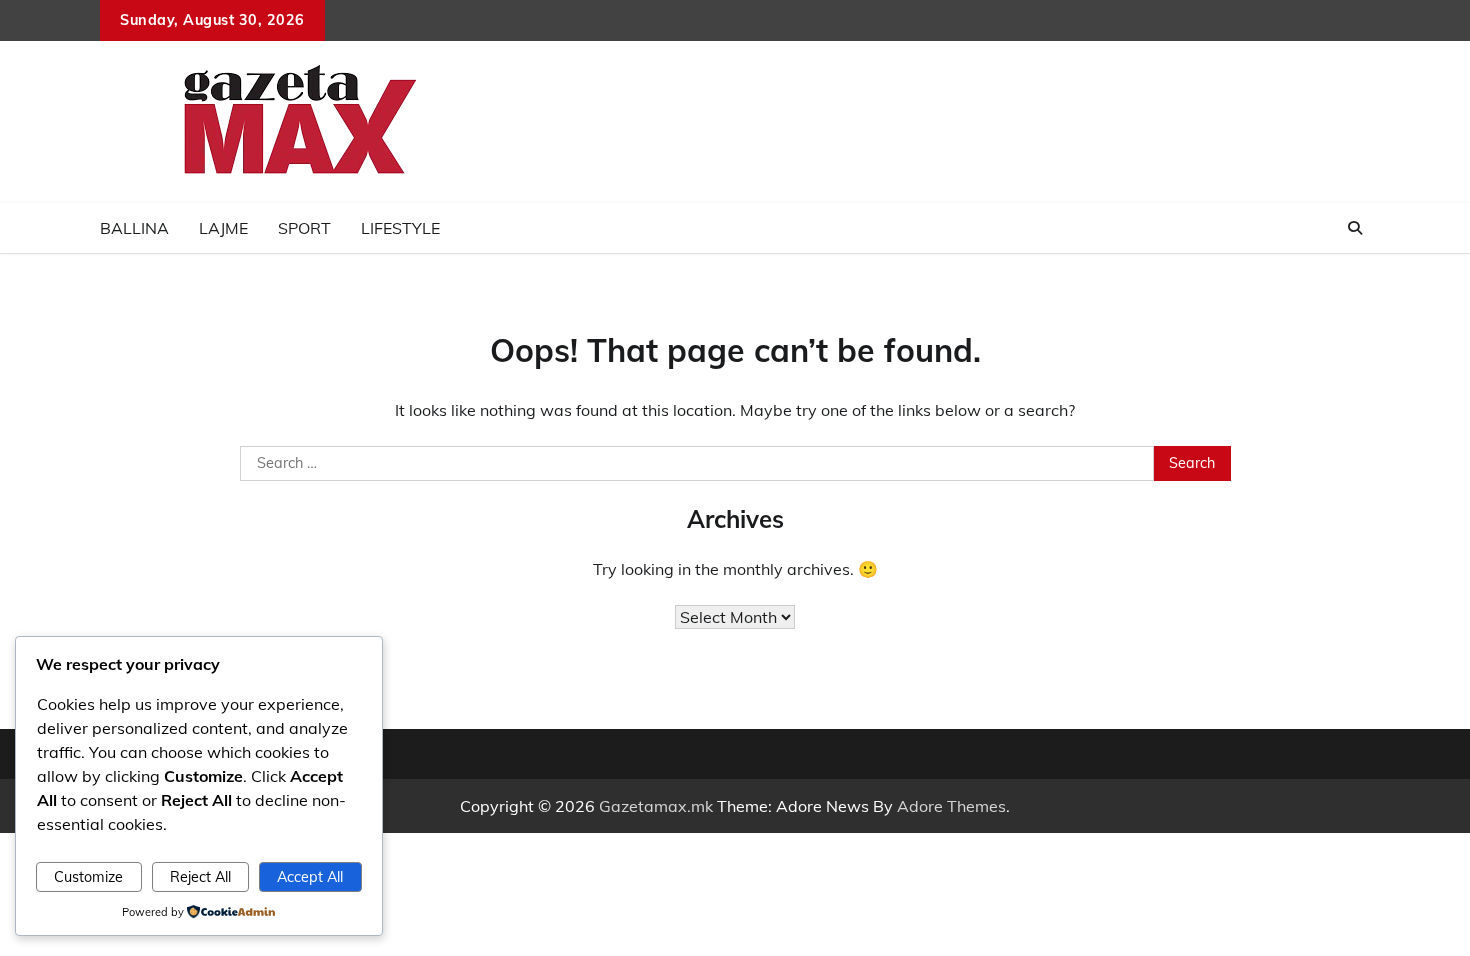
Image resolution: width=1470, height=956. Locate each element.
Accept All (310, 877)
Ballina (134, 228)
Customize (88, 877)
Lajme (223, 228)
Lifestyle (400, 228)
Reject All (200, 877)
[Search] (1355, 228)
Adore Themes (951, 806)
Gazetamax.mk (656, 806)
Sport (304, 228)
